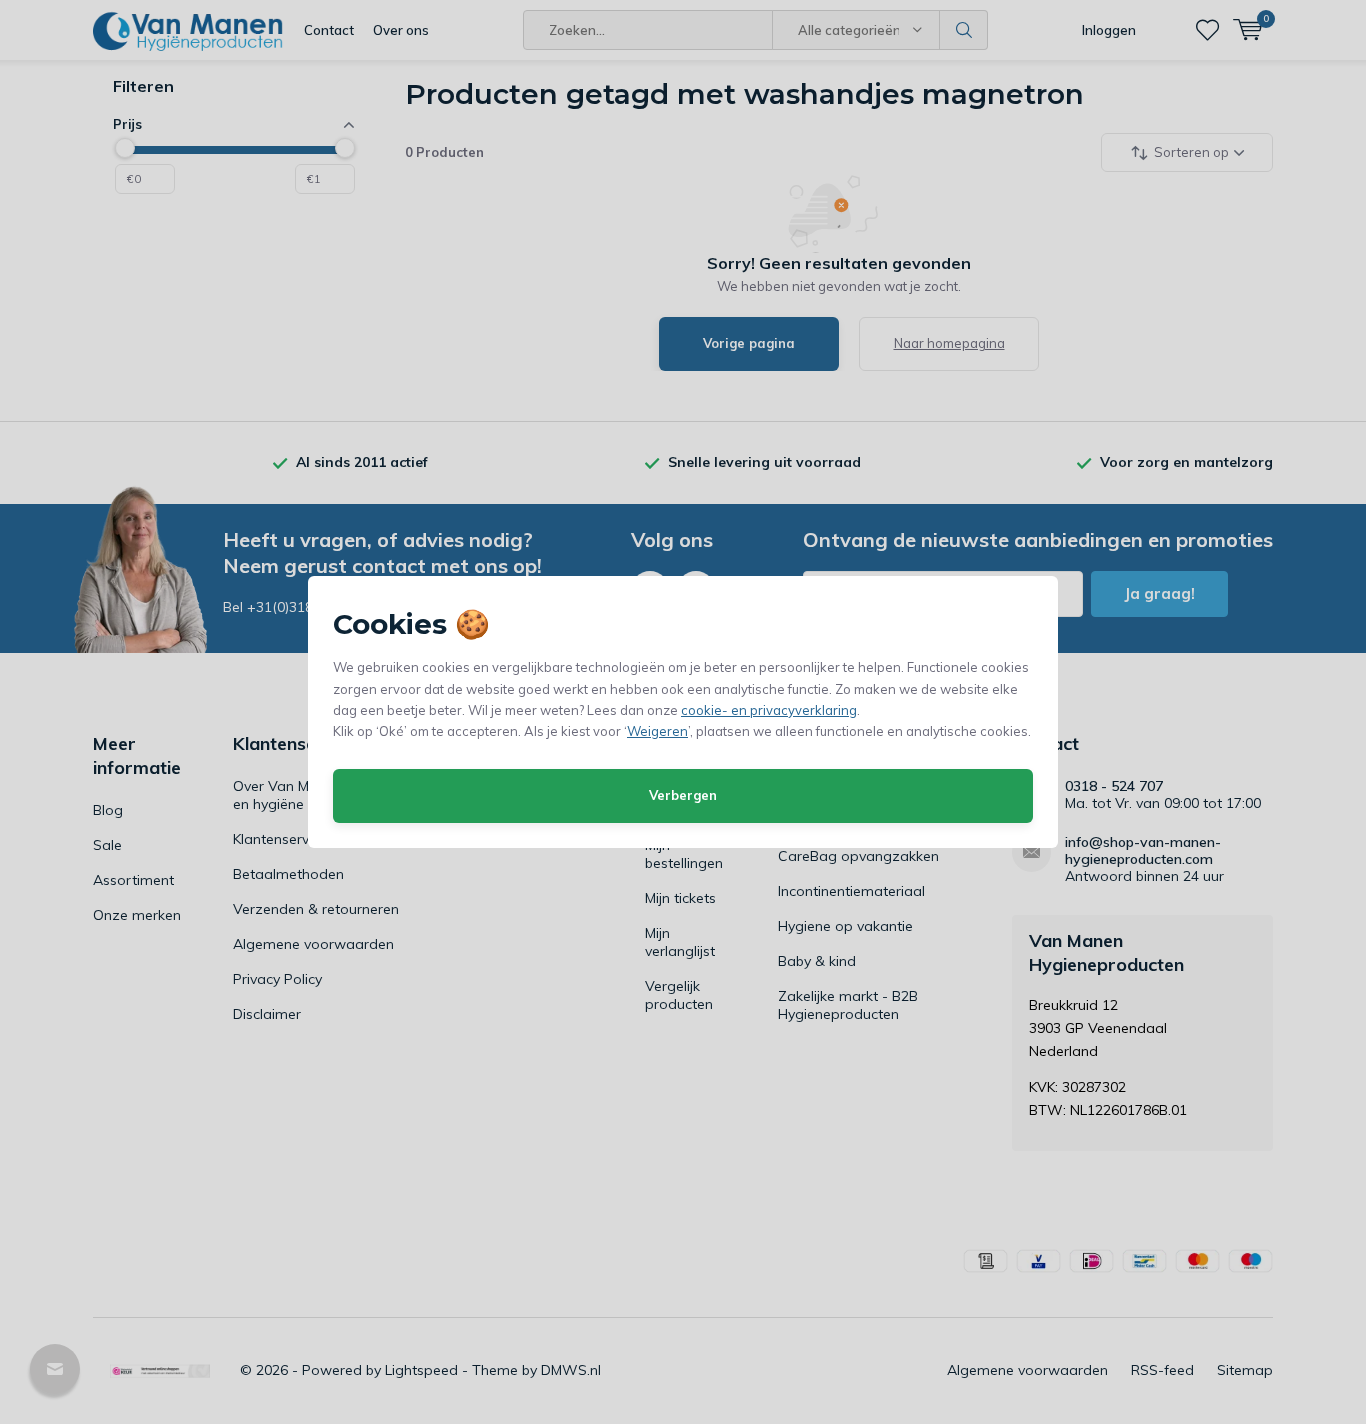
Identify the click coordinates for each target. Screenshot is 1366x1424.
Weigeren (657, 731)
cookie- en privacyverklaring (769, 710)
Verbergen (683, 795)
